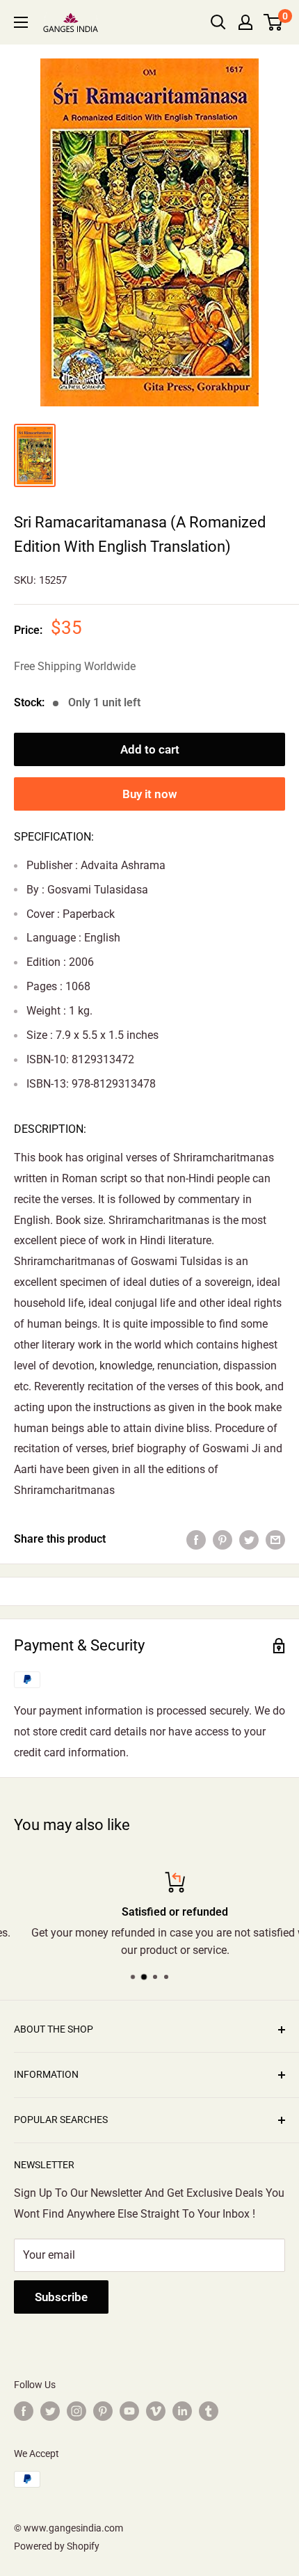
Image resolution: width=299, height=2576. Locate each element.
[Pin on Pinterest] (223, 1539)
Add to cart (150, 749)
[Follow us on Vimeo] (156, 2411)
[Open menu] (21, 22)
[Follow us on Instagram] (76, 2411)
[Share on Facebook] (196, 1539)
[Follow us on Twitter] (50, 2411)
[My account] (245, 22)
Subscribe (61, 2297)
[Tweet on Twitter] (249, 1539)
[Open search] (218, 22)
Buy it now (150, 794)
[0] (274, 22)
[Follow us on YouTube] (129, 2411)
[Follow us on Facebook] (24, 2411)
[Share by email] (275, 1539)
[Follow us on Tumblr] (209, 2411)
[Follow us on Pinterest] (103, 2411)
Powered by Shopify (57, 2546)
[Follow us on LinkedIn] (182, 2411)
